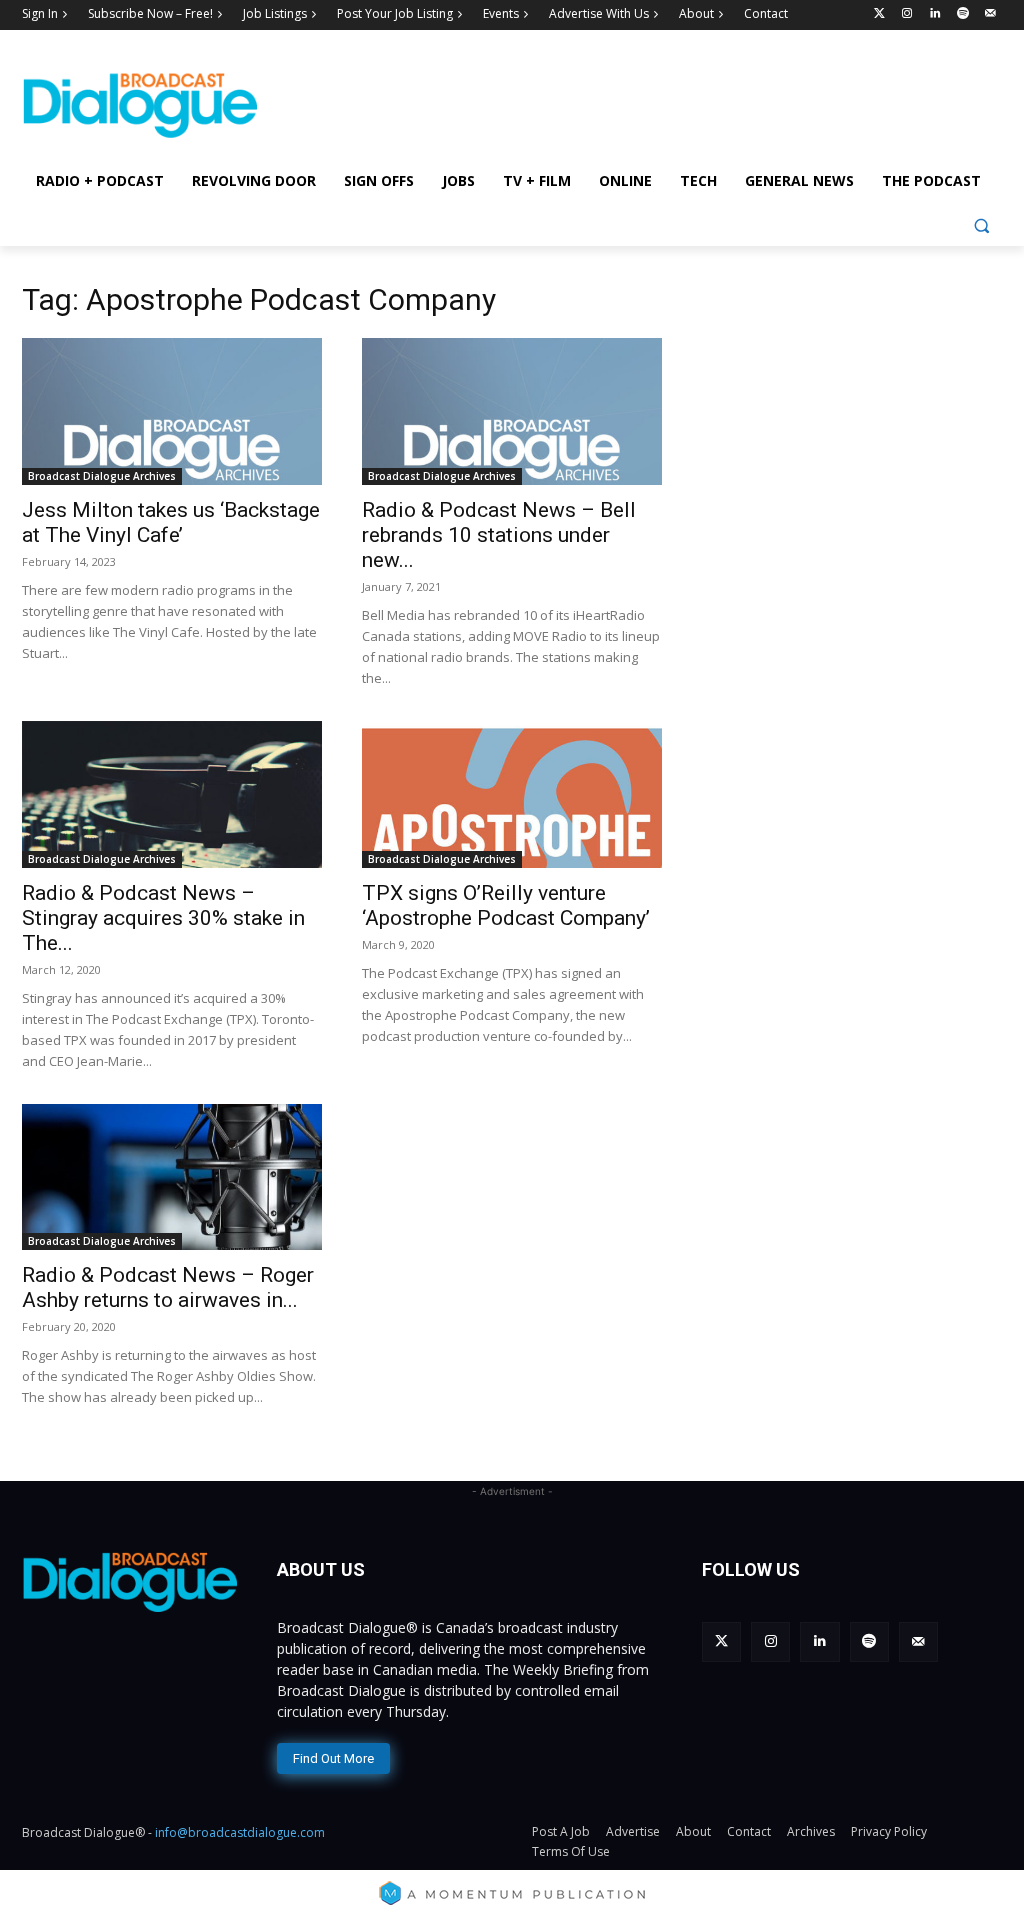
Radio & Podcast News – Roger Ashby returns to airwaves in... (168, 1287)
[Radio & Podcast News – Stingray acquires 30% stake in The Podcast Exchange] (172, 794)
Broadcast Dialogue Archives (102, 476)
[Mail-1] (990, 14)
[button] (981, 225)
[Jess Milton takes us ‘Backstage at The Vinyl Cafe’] (172, 411)
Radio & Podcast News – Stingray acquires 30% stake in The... (163, 918)
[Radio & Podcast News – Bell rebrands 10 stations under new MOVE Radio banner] (512, 411)
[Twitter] (879, 14)
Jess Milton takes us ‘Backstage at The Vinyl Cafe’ (171, 522)
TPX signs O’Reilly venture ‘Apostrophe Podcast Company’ (506, 905)
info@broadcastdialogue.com (240, 1832)
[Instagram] (907, 14)
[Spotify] (962, 14)
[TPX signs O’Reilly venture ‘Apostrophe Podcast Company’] (512, 794)
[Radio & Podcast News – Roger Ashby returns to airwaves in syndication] (172, 1177)
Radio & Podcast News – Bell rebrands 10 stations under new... (499, 535)
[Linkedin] (935, 14)
